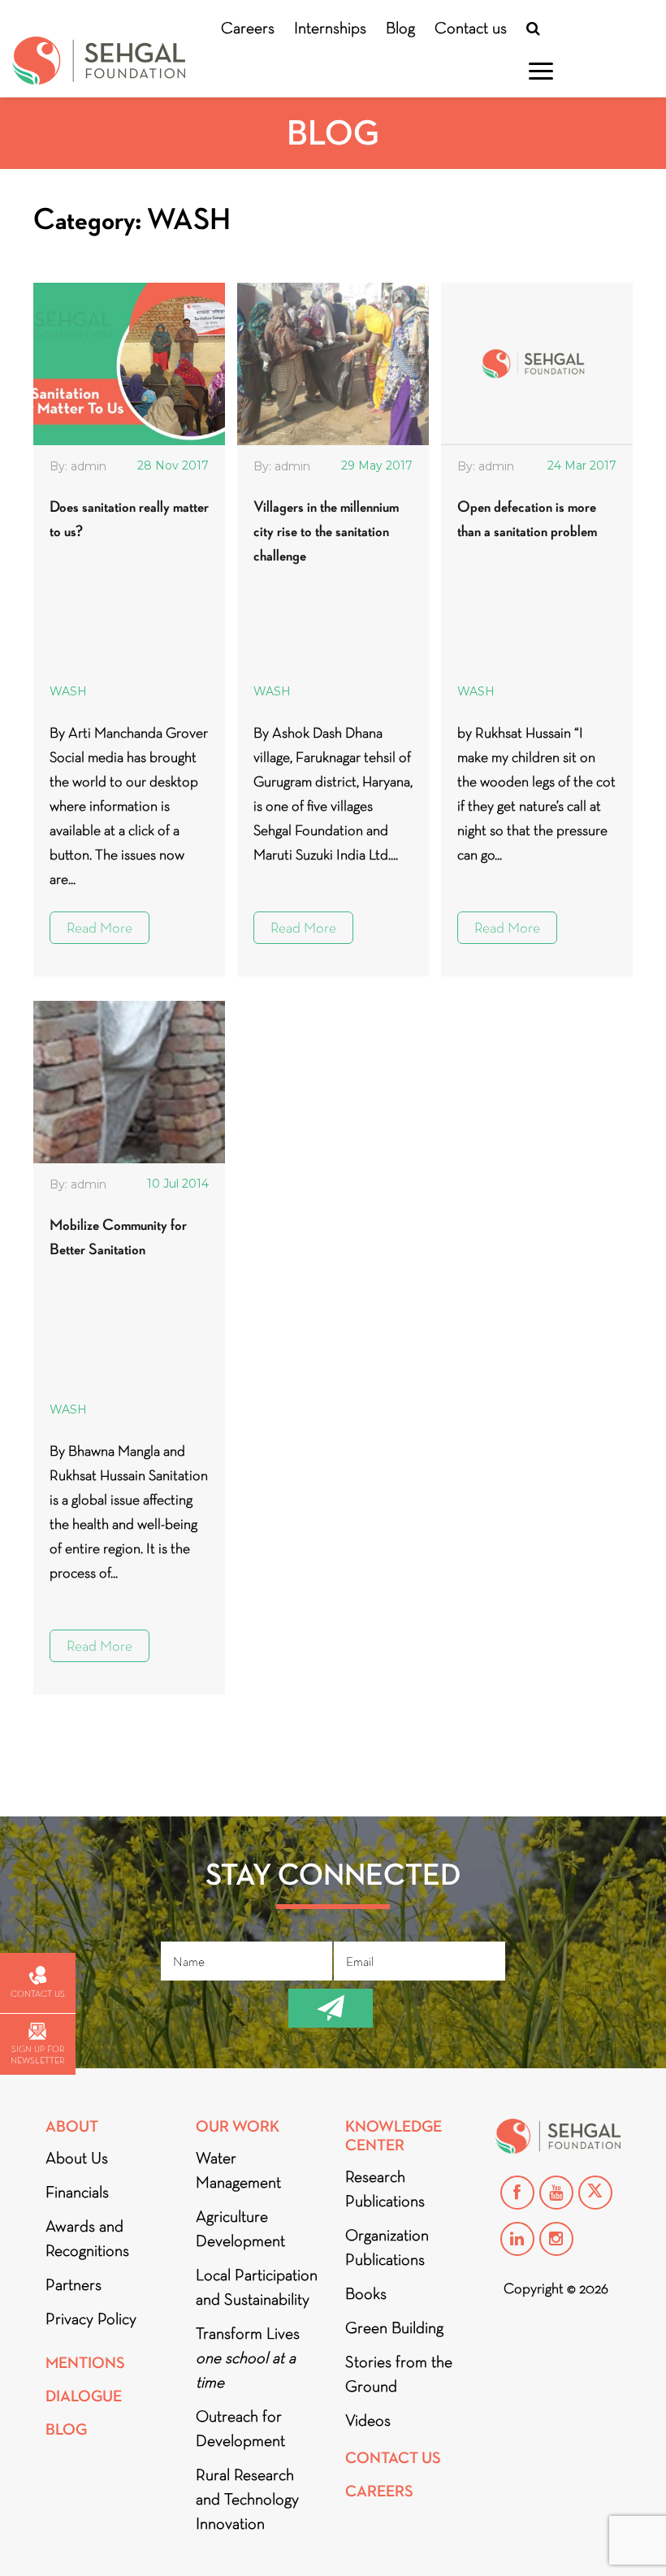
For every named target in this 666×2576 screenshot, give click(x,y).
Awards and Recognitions (87, 2238)
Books (366, 2293)
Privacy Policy (91, 2318)
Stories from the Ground (399, 2374)
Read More (99, 928)
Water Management (238, 2170)
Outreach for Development (240, 2428)
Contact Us (393, 2458)
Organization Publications (387, 2247)
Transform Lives (248, 2357)
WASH (68, 691)
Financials (77, 2192)
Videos (368, 2420)
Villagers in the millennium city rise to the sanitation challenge (326, 531)
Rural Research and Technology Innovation (247, 2499)
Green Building (394, 2327)
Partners (74, 2284)
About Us (77, 2158)
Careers (248, 28)
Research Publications (385, 2189)
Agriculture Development (240, 2228)
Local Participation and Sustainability (257, 2287)
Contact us (471, 28)
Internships (330, 28)
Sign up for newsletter (37, 2054)
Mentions (85, 2363)
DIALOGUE (84, 2396)
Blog (400, 28)
